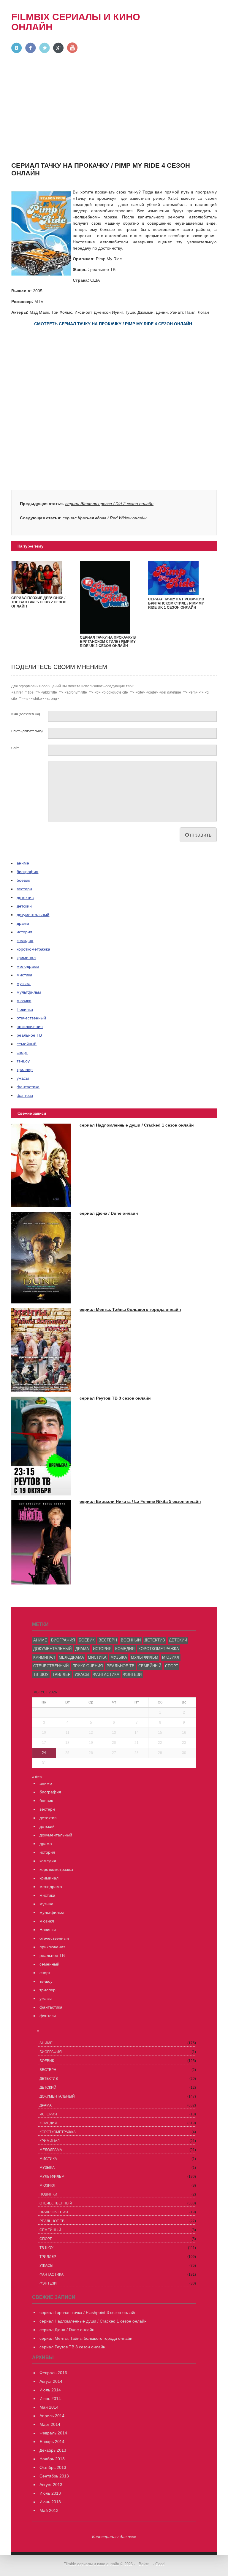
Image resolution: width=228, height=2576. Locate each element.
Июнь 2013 (50, 2502)
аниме (23, 863)
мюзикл (24, 1001)
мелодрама (28, 966)
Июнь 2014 (50, 2399)
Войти (144, 2564)
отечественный (31, 1018)
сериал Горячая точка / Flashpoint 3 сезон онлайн (88, 2312)
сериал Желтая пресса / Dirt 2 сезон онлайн (109, 504)
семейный (27, 1044)
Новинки (25, 1009)
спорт (22, 1052)
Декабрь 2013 (53, 2450)
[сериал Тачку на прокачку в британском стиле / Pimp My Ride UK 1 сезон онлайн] (173, 594)
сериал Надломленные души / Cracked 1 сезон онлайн (137, 1125)
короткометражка (33, 949)
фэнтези (25, 1095)
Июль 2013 (50, 2493)
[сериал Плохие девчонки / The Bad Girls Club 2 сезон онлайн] (37, 593)
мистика (24, 975)
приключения (30, 1027)
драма (23, 923)
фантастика (28, 1087)
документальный (33, 915)
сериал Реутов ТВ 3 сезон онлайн (115, 1398)
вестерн (24, 889)
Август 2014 (51, 2381)
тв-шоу (23, 1061)
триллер (25, 1070)
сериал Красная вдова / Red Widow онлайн (105, 518)
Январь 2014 (52, 2442)
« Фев (37, 1777)
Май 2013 (49, 2510)
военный (131, 1640)
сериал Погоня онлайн (183, 18)
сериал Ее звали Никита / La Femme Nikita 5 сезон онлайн (140, 1501)
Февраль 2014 (53, 2433)
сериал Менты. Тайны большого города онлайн (130, 1309)
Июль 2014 (50, 2390)
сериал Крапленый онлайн (187, 25)
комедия (25, 940)
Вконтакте (17, 48)
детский (24, 906)
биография (27, 872)
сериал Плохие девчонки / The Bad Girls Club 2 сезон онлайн (39, 602)
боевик (23, 880)
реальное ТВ (29, 1035)
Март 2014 (50, 2424)
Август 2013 (51, 2485)
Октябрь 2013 (53, 2467)
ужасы (23, 1078)
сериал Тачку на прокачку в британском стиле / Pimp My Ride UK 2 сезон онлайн (108, 642)
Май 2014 (49, 2407)
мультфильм (29, 992)
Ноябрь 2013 (52, 2459)
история (24, 932)
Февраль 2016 (53, 2373)
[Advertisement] (114, 116)
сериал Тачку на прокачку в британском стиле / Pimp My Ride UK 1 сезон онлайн (176, 603)
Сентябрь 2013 (54, 2476)
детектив (25, 897)
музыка (24, 984)
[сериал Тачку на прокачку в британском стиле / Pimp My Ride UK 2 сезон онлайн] (105, 632)
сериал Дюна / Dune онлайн (109, 1213)
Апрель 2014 (52, 2416)
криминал (26, 958)
